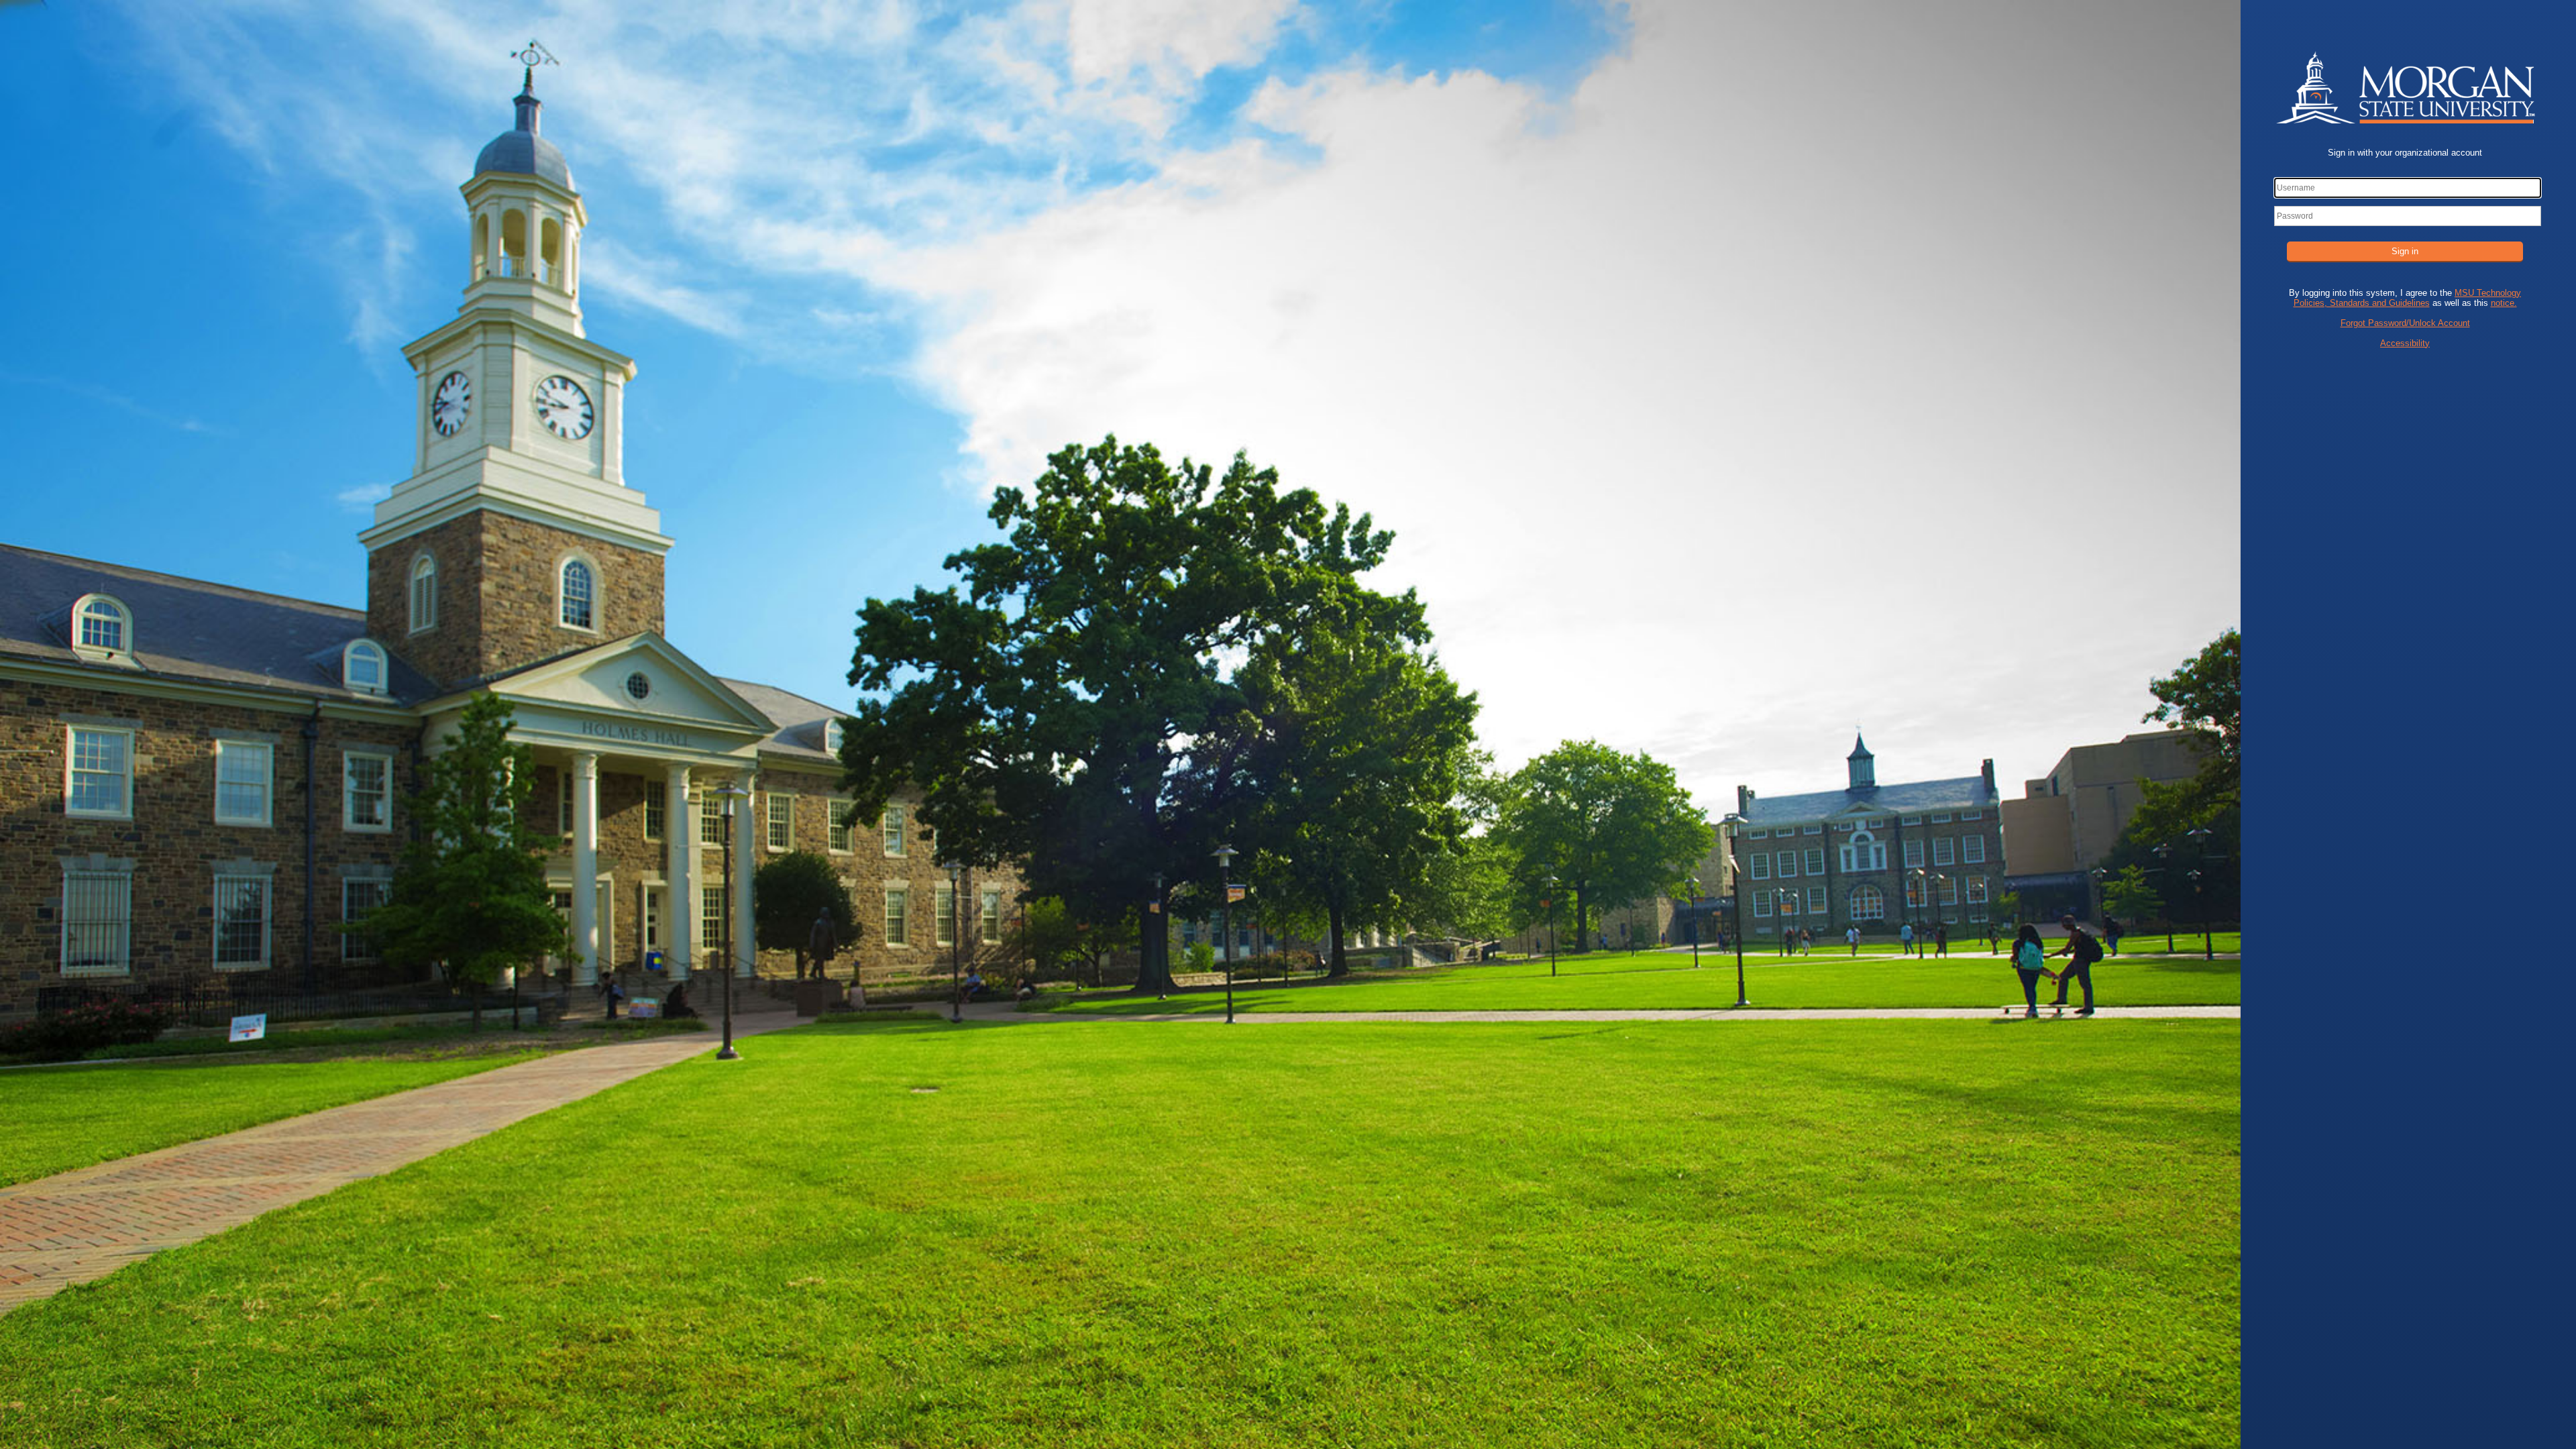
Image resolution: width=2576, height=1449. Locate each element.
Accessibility (2405, 343)
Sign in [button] (2405, 251)
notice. (2504, 303)
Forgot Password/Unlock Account (2405, 323)
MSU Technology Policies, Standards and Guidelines (2408, 298)
